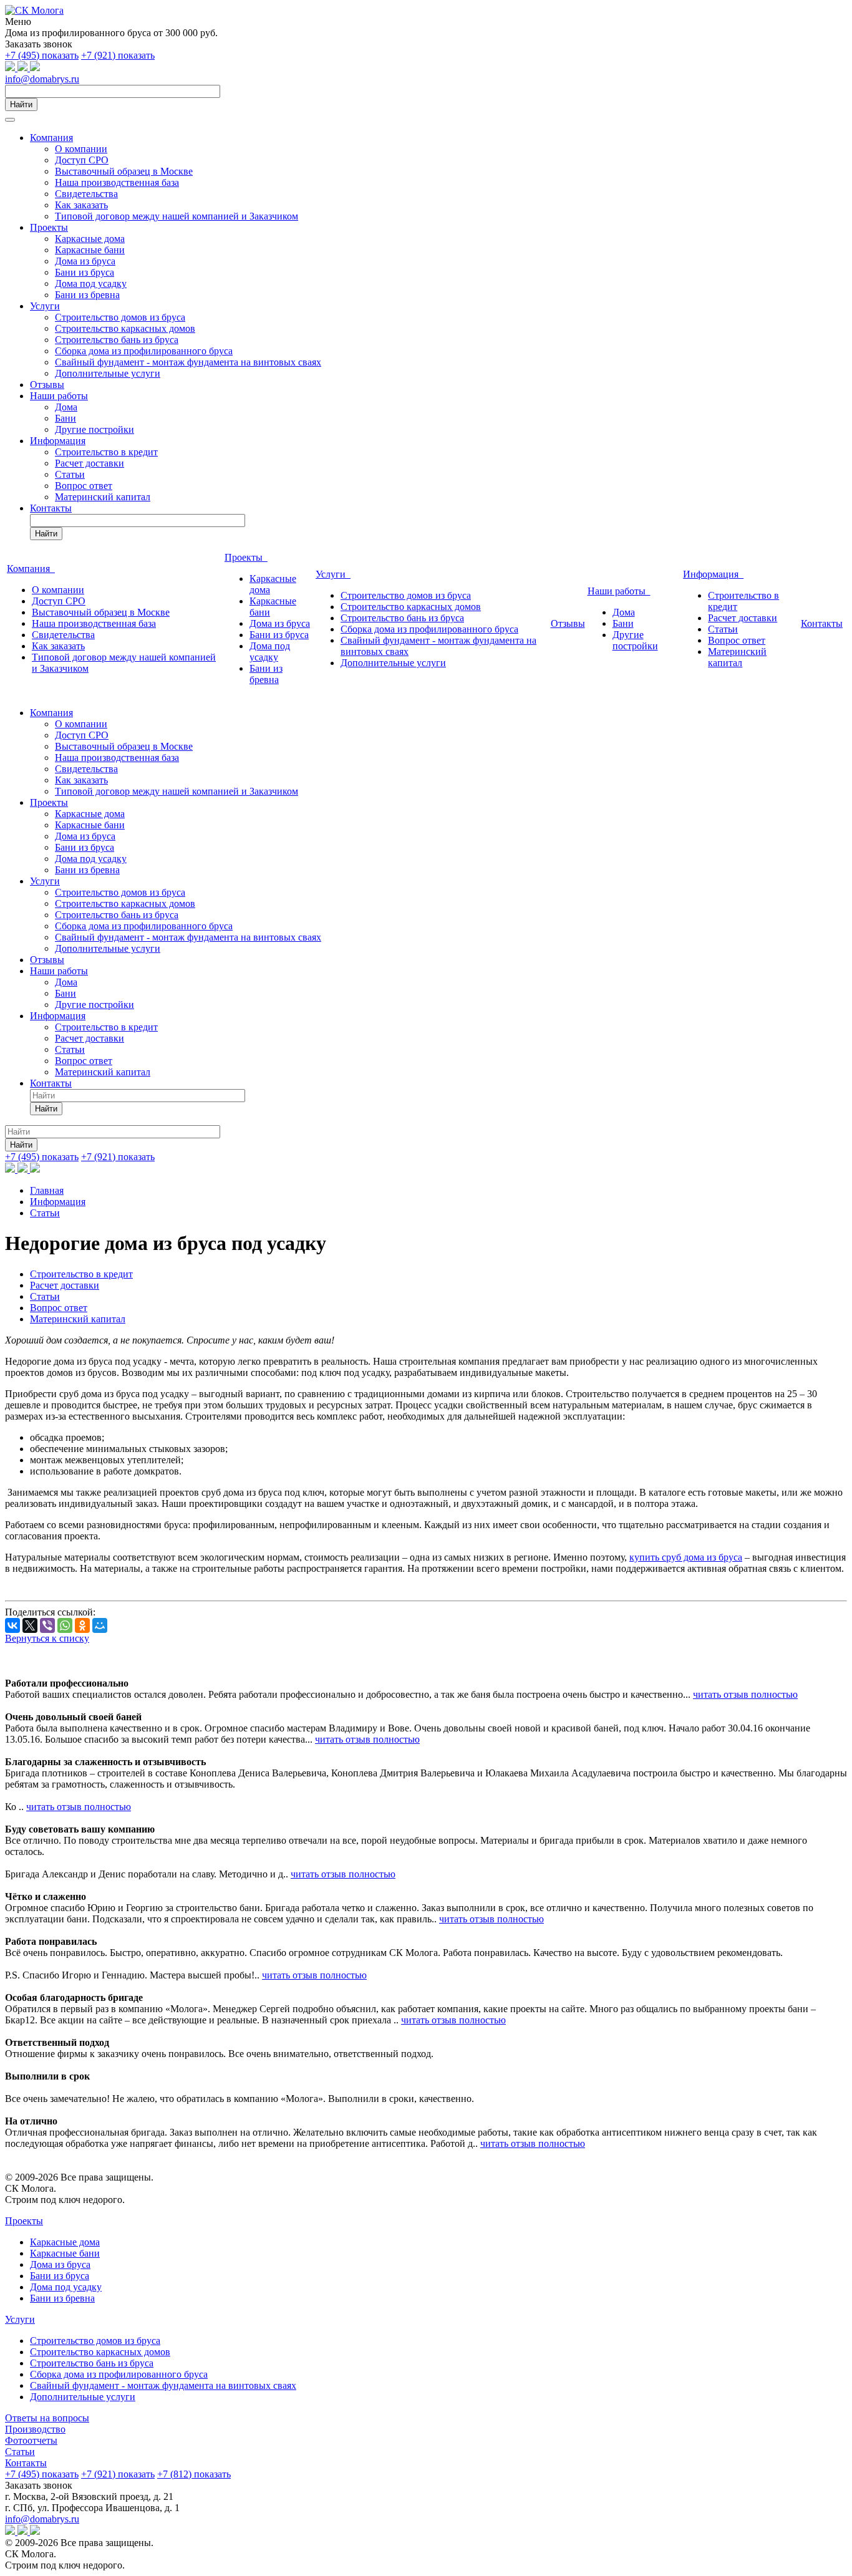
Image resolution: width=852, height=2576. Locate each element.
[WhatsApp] (65, 1625)
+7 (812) (194, 2474)
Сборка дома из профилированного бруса (144, 351)
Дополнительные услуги (108, 373)
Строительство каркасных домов (125, 328)
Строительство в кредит (106, 452)
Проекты (49, 227)
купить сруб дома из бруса (686, 1557)
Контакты (51, 508)
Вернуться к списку (47, 1638)
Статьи (70, 474)
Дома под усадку (91, 283)
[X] (30, 1625)
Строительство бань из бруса (117, 340)
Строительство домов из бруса (120, 317)
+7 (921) (118, 55)
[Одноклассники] (82, 1625)
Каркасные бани (90, 250)
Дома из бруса (85, 261)
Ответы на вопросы (47, 2418)
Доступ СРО (82, 160)
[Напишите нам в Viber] (35, 68)
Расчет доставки (90, 463)
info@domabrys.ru (42, 79)
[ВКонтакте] (12, 1625)
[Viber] (47, 1625)
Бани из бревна (87, 295)
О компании (81, 149)
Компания (51, 138)
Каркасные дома (90, 239)
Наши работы (59, 396)
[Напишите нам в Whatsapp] (11, 68)
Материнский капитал (103, 497)
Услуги (45, 306)
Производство (35, 2429)
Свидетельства (86, 194)
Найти (21, 104)
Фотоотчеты (31, 2440)
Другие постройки (94, 429)
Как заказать (81, 205)
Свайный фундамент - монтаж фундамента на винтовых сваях (188, 362)
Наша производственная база (117, 182)
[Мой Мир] (100, 1625)
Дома (66, 407)
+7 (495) (42, 55)
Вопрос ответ (84, 486)
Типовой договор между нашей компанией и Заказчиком (177, 216)
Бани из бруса (85, 272)
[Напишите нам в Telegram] (24, 68)
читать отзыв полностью (745, 1694)
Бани (65, 418)
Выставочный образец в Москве (124, 171)
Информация (58, 441)
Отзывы (47, 385)
